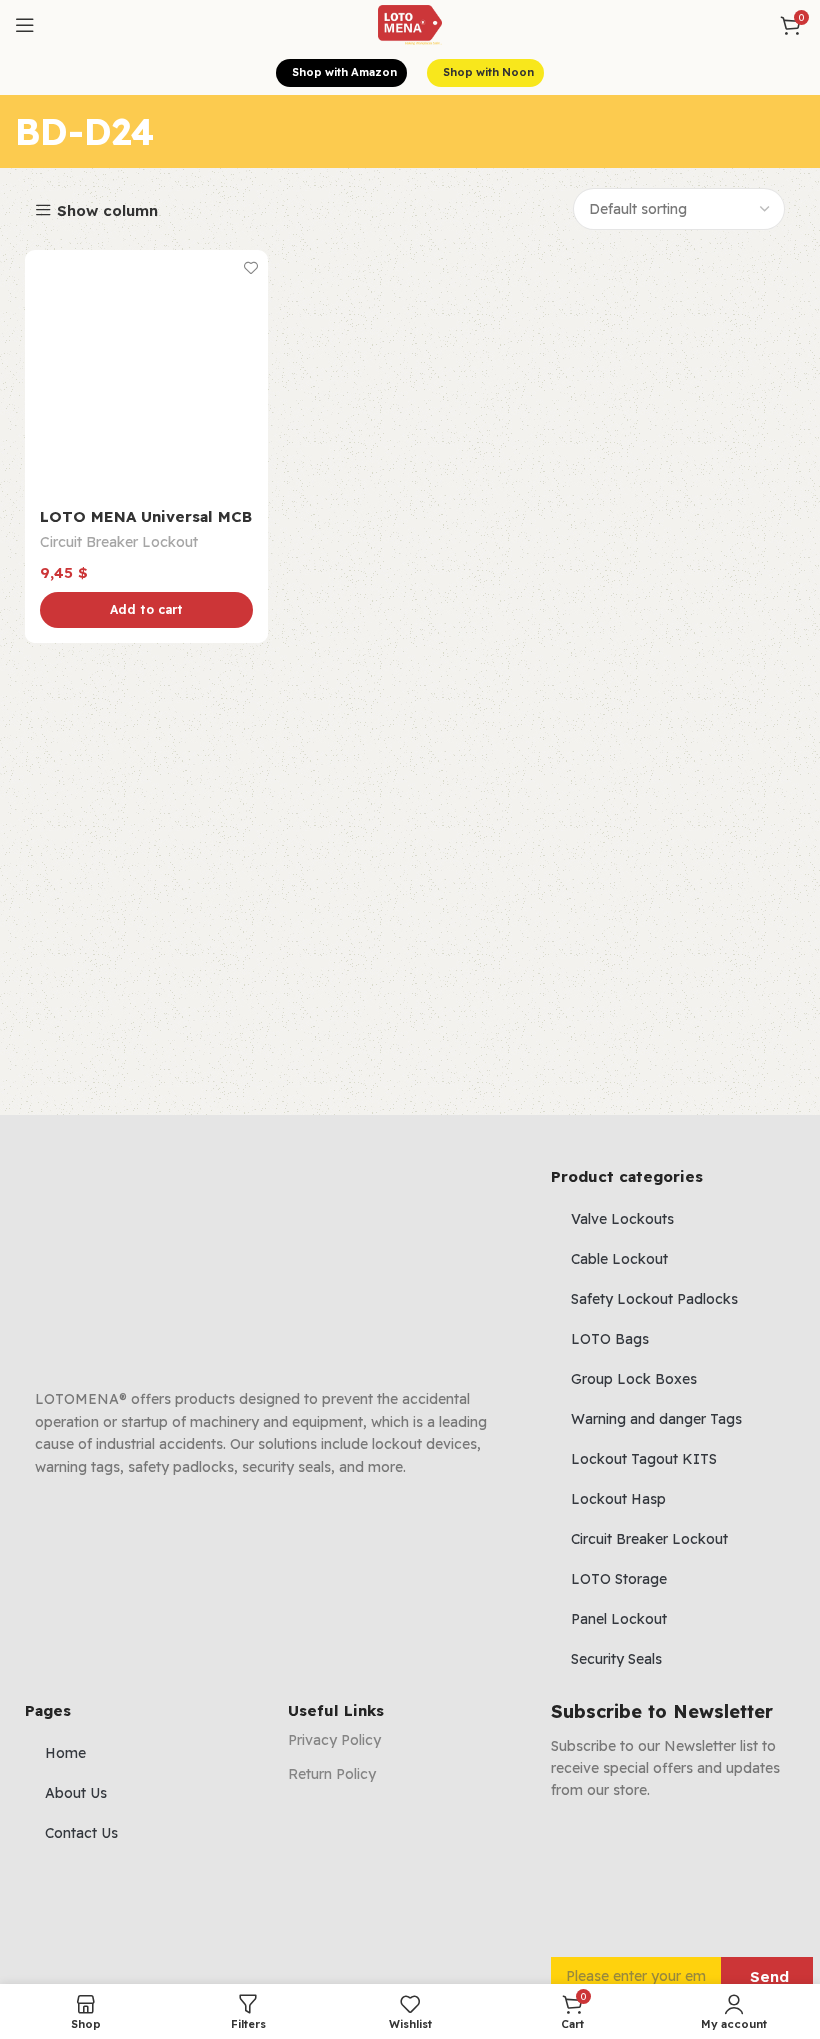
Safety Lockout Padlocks (654, 1299)
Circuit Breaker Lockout (119, 542)
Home (65, 1753)
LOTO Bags (610, 1339)
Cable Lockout (619, 1259)
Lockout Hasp (618, 1499)
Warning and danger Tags (656, 1419)
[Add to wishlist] (250, 267)
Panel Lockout (619, 1619)
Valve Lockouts (622, 1219)
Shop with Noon (488, 72)
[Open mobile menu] (25, 25)
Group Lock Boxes (634, 1379)
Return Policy (332, 1774)
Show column (107, 210)
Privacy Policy (334, 1740)
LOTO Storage (619, 1579)
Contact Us (81, 1833)
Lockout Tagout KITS (644, 1459)
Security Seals (616, 1659)
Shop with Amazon (344, 72)
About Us (76, 1793)
